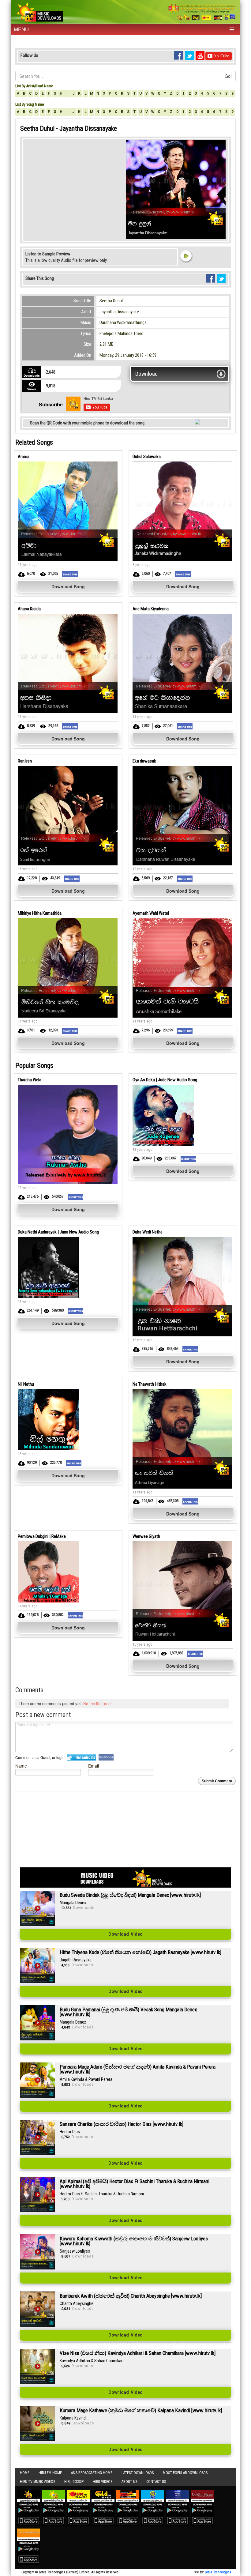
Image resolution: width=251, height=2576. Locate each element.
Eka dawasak (144, 761)
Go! (228, 76)
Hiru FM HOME (50, 2473)
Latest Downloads (138, 2473)
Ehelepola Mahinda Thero (122, 333)
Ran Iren (25, 761)
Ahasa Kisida (29, 609)
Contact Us (156, 2482)
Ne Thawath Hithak (150, 1384)
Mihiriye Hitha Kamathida (40, 913)
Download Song (68, 586)
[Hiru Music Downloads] (39, 11)
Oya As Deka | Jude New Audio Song (165, 1080)
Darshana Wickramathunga (123, 322)
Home (25, 2473)
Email (94, 1766)
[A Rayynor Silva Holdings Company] (202, 12)
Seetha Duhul (111, 301)
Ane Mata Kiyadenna (151, 609)
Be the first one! (97, 1703)
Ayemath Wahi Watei (151, 913)
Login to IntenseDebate (82, 1757)
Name (21, 1766)
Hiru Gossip (74, 2482)
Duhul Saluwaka (147, 457)
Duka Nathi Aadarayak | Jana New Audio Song (58, 1232)
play (186, 256)
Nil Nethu (26, 1384)
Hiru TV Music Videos (37, 2482)
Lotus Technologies (218, 2572)
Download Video (125, 1934)
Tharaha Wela (30, 1080)
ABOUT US (129, 2482)
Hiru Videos (103, 2482)
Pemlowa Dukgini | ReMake (42, 1536)
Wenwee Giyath (146, 1536)
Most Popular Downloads (185, 2473)
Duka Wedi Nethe (148, 1232)
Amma (24, 457)
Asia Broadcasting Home (92, 2473)
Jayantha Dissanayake (119, 312)
